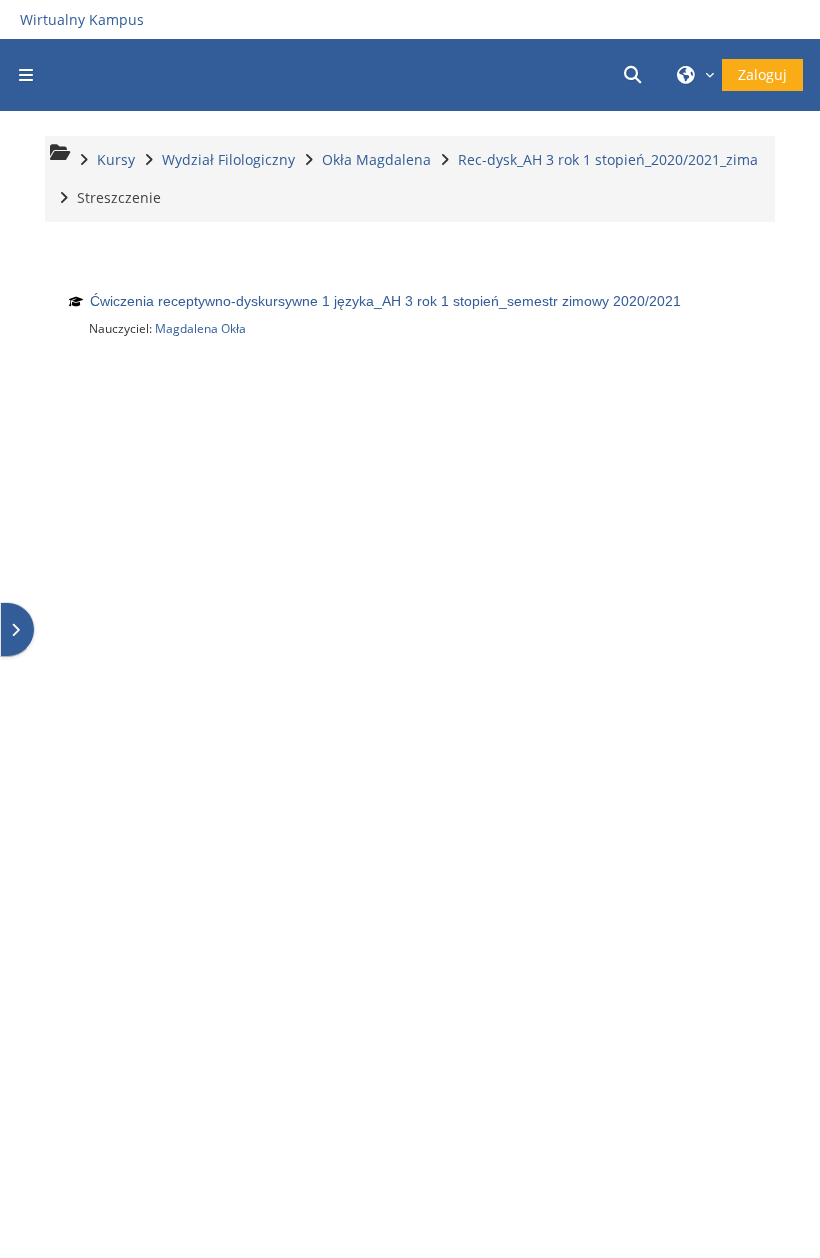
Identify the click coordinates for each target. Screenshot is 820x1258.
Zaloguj (762, 74)
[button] (636, 75)
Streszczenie (119, 197)
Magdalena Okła (200, 328)
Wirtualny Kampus (82, 19)
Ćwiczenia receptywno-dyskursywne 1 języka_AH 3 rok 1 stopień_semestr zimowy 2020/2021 (385, 301)
